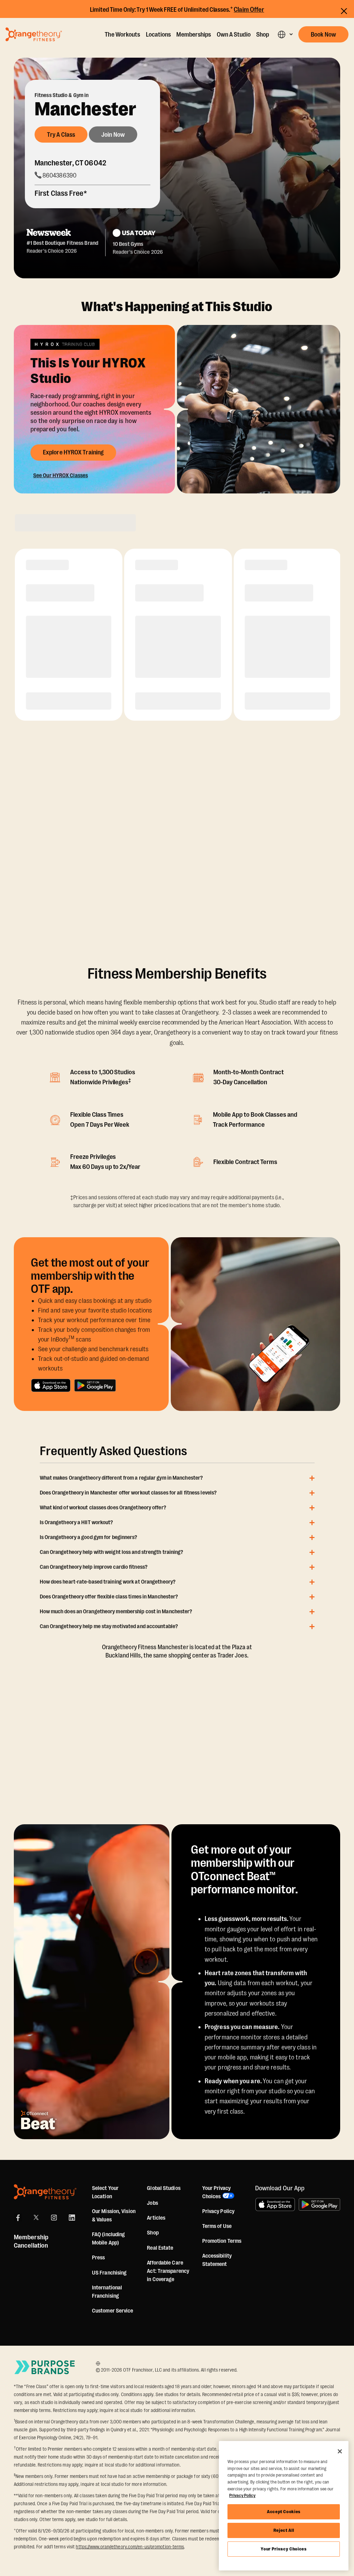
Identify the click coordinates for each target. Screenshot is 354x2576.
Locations (159, 35)
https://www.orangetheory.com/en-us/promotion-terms (130, 2547)
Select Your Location (105, 2192)
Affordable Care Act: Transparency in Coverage (168, 2271)
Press (99, 2258)
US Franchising (109, 2273)
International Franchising (107, 2292)
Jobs (152, 2203)
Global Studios (164, 2188)
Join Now (113, 135)
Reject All (284, 2530)
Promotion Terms (222, 2241)
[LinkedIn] (72, 2218)
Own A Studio (234, 35)
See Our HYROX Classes (60, 475)
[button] (285, 34)
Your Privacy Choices (283, 2549)
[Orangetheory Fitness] (45, 2192)
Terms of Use (217, 2226)
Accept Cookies (284, 2512)
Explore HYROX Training (73, 452)
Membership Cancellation (31, 2241)
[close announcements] (344, 11)
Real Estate (160, 2248)
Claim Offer (249, 10)
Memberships (194, 35)
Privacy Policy (218, 2211)
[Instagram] (54, 2218)
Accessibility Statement (217, 2260)
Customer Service (113, 2311)
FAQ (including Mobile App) (108, 2239)
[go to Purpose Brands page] (45, 2367)
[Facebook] (18, 2218)
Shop (263, 35)
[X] (36, 2218)
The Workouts (122, 35)
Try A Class (61, 135)
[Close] (340, 2451)
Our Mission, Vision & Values (114, 2215)
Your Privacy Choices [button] (216, 2192)
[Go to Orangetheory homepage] (34, 34)
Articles (156, 2218)
